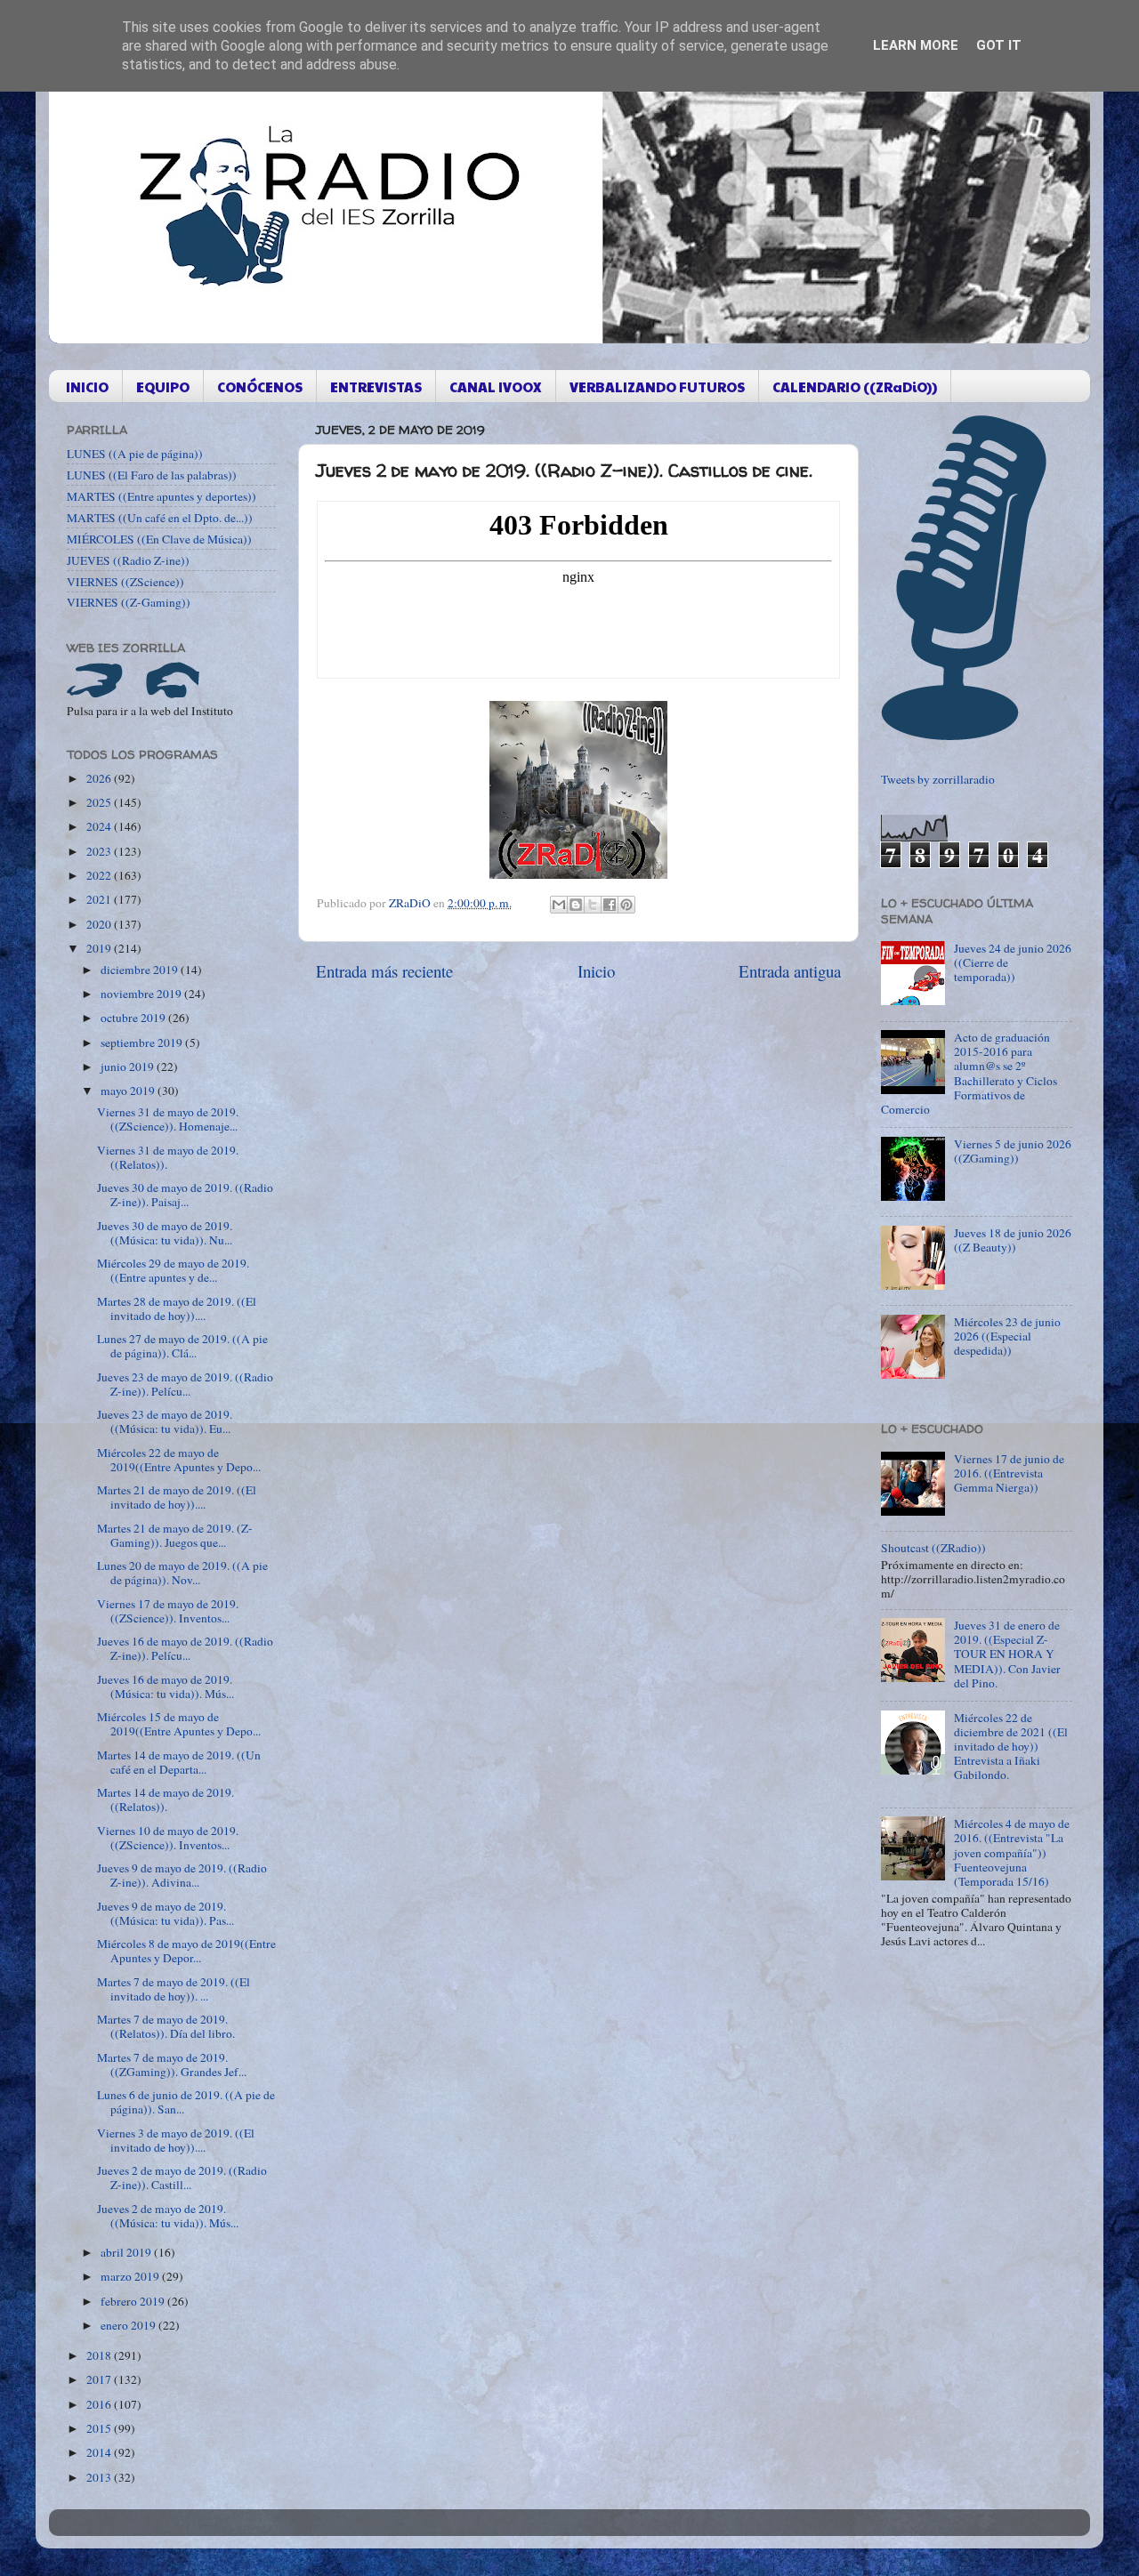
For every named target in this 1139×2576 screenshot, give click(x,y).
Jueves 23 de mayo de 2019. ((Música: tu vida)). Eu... (165, 1421)
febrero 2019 (134, 2301)
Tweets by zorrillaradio (938, 779)
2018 (100, 2355)
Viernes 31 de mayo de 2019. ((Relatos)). (168, 1157)
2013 (100, 2477)
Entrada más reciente (384, 971)
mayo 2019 (129, 1091)
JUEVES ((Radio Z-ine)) (128, 560)
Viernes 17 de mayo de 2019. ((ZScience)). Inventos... (168, 1611)
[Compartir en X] (593, 905)
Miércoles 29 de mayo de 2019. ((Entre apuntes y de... (173, 1270)
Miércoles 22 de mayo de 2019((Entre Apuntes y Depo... (179, 1460)
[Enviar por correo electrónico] (559, 905)
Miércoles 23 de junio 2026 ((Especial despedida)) (1007, 1336)
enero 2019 (129, 2325)
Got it (999, 45)
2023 (100, 851)
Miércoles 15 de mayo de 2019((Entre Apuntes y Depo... (179, 1724)
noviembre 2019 (142, 994)
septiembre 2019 (143, 1042)
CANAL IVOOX (496, 386)
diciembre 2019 (141, 970)
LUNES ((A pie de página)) (135, 454)
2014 (100, 2452)
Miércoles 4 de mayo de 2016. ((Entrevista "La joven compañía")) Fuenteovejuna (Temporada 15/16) (1012, 1852)
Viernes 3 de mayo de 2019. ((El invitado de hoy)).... (176, 2140)
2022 (100, 875)
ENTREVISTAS (376, 386)
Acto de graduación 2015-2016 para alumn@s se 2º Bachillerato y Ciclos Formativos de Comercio (969, 1073)
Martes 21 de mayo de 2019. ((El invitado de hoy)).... (177, 1497)
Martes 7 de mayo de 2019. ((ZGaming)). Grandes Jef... (172, 2065)
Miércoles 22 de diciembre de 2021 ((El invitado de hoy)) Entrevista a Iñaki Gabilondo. (1011, 1747)
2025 (100, 802)
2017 (100, 2379)
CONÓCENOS (260, 386)
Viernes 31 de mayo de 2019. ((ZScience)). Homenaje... (168, 1119)
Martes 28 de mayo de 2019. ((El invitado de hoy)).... (177, 1308)
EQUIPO (163, 386)
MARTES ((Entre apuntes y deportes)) (162, 496)
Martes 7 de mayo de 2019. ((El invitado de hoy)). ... (174, 1989)
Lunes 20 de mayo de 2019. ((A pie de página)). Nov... (182, 1573)
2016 (100, 2404)
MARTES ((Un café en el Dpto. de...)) (160, 518)
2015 (100, 2428)
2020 (100, 924)
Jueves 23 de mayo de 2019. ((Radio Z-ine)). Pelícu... (185, 1384)
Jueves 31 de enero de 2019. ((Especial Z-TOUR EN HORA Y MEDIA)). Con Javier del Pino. (1007, 1654)
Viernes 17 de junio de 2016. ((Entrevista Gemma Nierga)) (1009, 1473)
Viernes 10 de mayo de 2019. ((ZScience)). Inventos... (168, 1838)
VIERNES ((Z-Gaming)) (129, 602)
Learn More (916, 45)
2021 (100, 899)
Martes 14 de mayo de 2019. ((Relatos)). (166, 1799)
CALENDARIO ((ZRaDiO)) (855, 386)
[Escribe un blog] (576, 905)
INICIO (87, 386)
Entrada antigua (790, 971)
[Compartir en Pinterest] (626, 905)
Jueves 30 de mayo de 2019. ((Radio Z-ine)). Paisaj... (185, 1195)
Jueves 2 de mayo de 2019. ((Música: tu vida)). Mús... (168, 2216)
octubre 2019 (134, 1018)
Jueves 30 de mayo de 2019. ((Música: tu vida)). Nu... (165, 1233)
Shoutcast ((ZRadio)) (933, 1548)
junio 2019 (129, 1067)
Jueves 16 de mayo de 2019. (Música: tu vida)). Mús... (166, 1686)
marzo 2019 (131, 2276)
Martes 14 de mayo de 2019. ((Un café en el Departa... (179, 1762)
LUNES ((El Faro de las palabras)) (152, 475)
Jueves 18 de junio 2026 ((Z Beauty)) (1013, 1240)
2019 (100, 948)
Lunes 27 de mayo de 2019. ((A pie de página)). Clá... (182, 1346)
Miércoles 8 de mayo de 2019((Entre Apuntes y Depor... (186, 1951)
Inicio (596, 971)
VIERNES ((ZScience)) (125, 582)
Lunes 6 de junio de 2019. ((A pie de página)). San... (186, 2102)
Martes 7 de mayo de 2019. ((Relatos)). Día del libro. (166, 2026)
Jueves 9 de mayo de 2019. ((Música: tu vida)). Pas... (166, 1913)
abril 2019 (127, 2252)
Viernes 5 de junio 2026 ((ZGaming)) (1013, 1151)
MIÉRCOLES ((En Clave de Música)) (159, 539)
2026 (100, 778)
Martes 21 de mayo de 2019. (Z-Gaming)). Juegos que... (175, 1535)
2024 (100, 826)
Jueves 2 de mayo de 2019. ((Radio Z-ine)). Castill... (182, 2178)
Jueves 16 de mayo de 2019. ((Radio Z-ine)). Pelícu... (185, 1648)
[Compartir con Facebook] (610, 905)
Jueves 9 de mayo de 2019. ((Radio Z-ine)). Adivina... (182, 1875)
